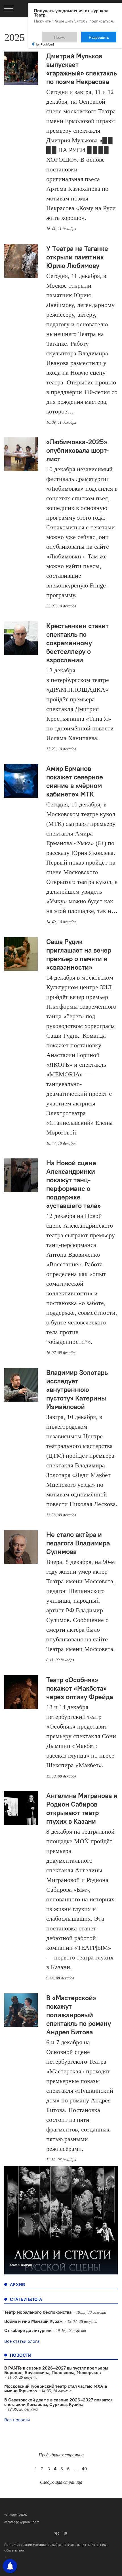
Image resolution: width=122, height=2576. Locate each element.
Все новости (17, 2420)
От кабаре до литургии (28, 2330)
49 (84, 2469)
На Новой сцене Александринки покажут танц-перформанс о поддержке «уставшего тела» (73, 1184)
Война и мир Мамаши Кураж (33, 2321)
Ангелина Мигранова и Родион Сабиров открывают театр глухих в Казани (82, 1808)
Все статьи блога (22, 2341)
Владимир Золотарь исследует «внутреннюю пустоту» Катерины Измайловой (77, 1389)
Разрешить (103, 34)
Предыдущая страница (61, 2455)
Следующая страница (61, 2482)
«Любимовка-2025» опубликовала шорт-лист (78, 450)
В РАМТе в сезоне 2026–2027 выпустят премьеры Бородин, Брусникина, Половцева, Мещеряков (56, 2370)
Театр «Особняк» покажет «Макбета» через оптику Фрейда (80, 1688)
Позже (74, 34)
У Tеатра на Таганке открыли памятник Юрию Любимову (77, 257)
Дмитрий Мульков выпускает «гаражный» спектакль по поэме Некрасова (82, 69)
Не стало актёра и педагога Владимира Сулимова (78, 1543)
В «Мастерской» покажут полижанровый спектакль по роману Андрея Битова (79, 2015)
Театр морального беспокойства (38, 2312)
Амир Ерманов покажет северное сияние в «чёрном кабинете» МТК (75, 781)
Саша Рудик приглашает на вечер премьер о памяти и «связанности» (79, 954)
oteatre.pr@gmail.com (22, 2522)
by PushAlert (45, 40)
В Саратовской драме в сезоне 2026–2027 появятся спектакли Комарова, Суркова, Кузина (58, 2402)
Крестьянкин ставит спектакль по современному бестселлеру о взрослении (77, 643)
